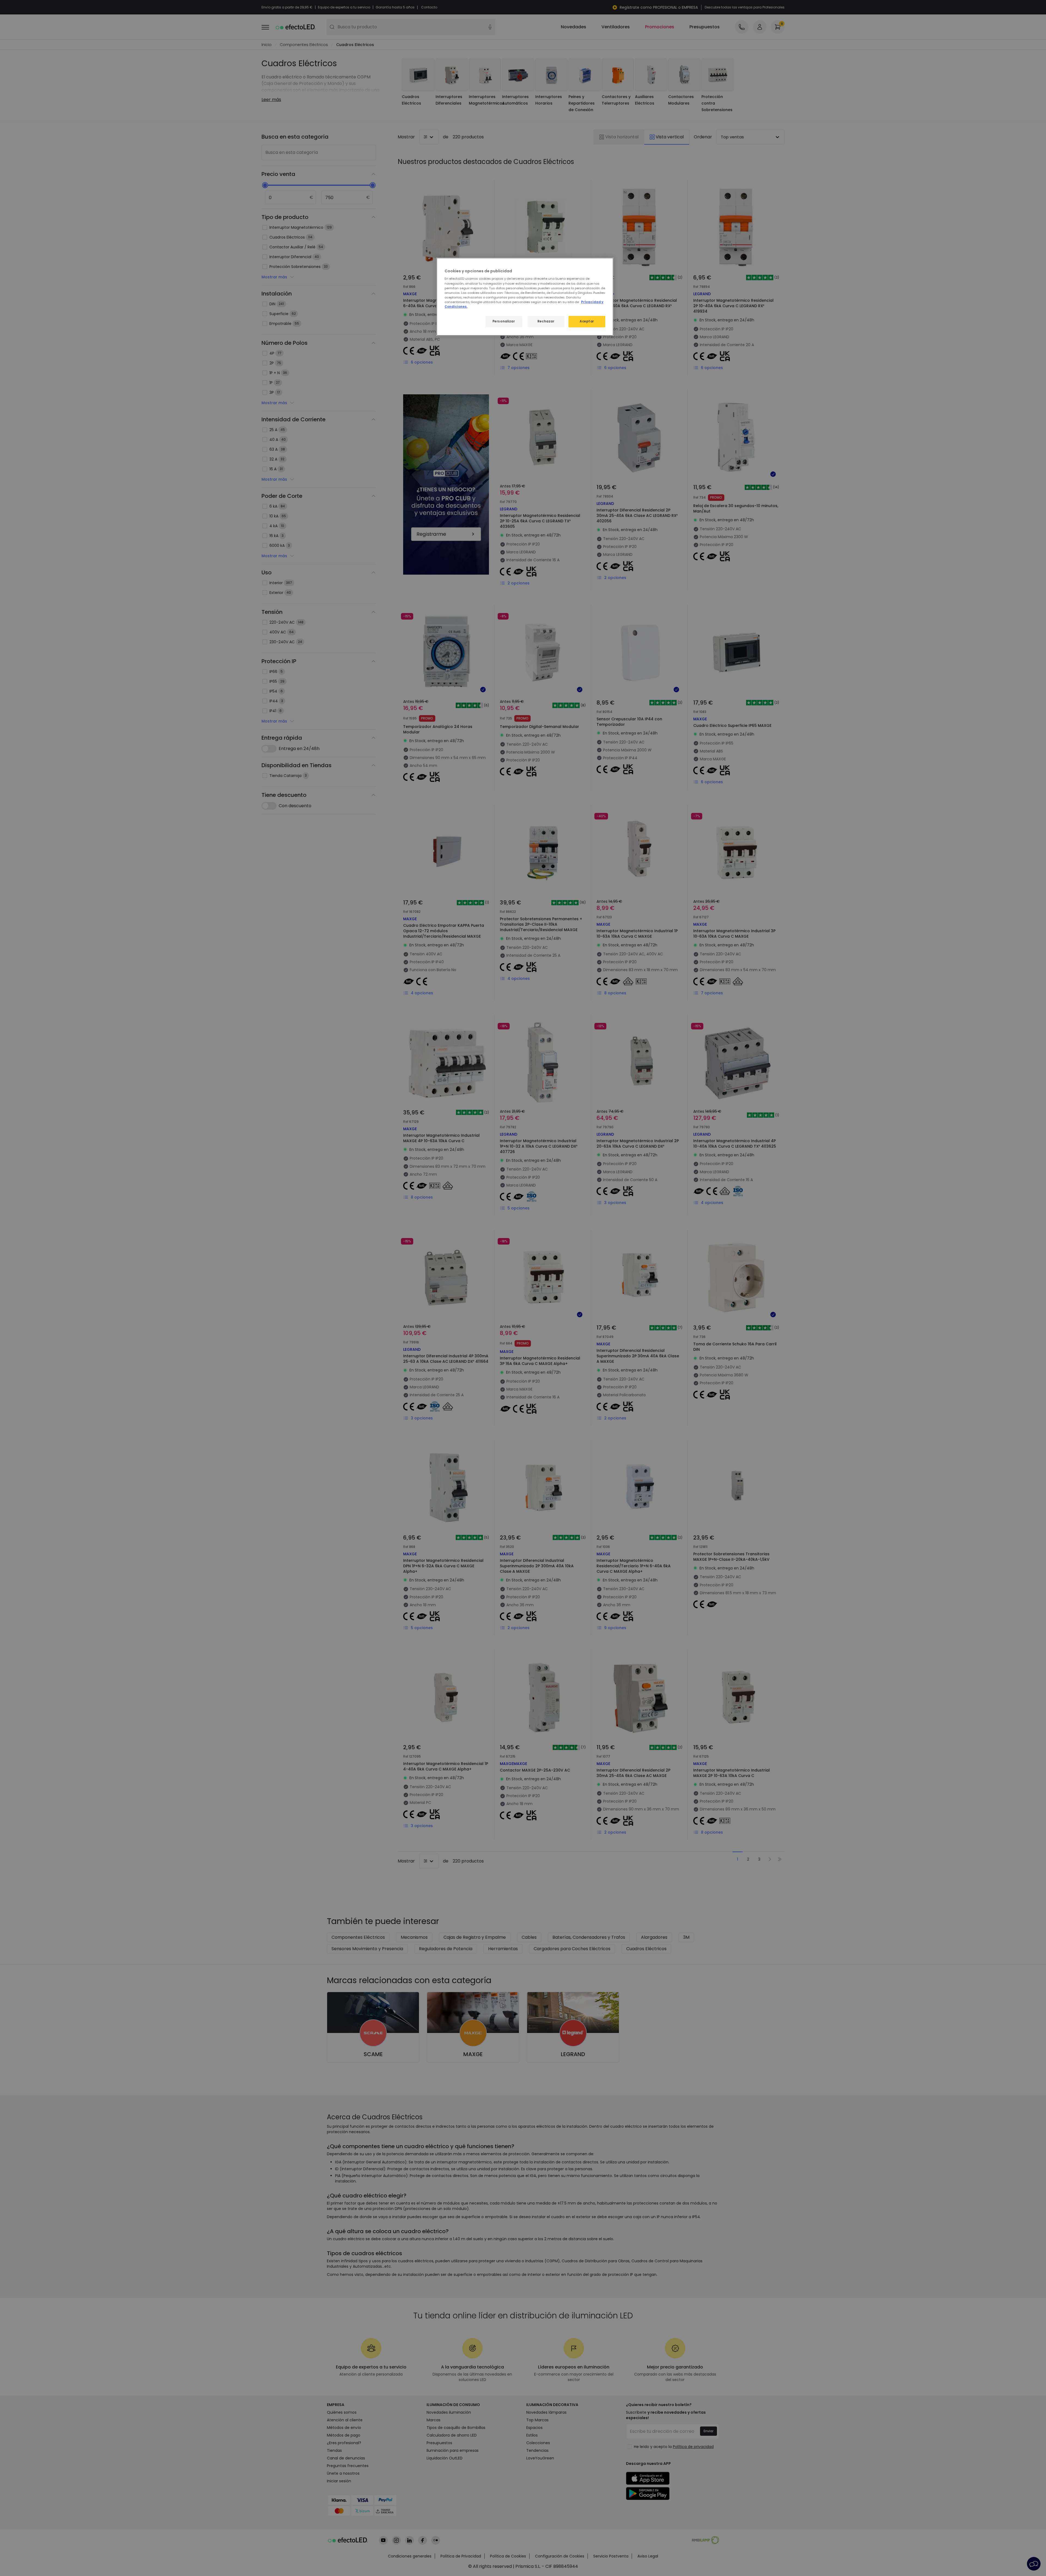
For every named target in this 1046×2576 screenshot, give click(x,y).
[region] (525, 297)
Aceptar (587, 321)
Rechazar (546, 321)
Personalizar (504, 321)
